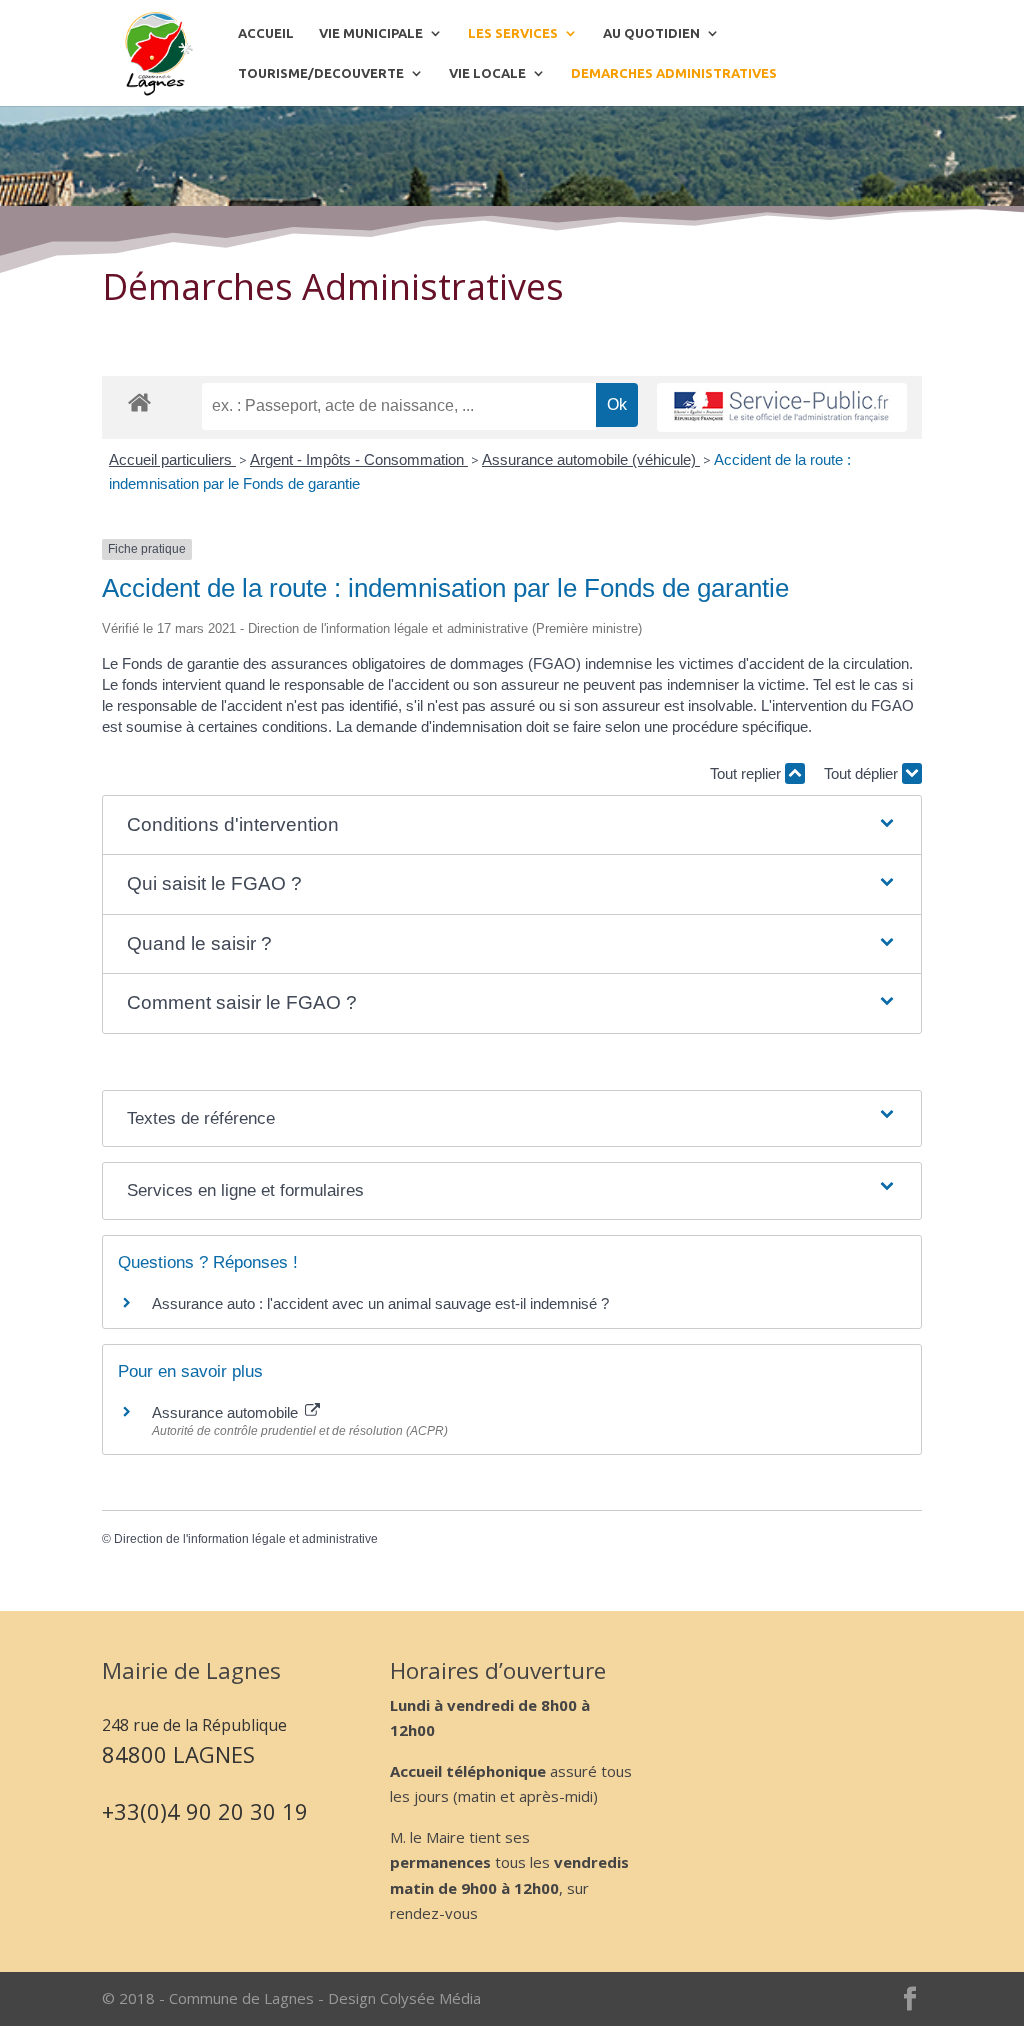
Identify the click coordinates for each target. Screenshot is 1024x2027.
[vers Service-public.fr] (782, 407)
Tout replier (747, 773)
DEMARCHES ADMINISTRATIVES (674, 73)
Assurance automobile (227, 1412)
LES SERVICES (513, 33)
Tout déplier (863, 773)
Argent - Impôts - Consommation (359, 459)
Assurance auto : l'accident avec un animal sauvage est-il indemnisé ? (380, 1303)
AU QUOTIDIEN (651, 33)
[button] (512, 825)
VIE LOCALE (487, 73)
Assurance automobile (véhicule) (591, 459)
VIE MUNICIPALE (371, 33)
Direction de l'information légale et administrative (246, 1539)
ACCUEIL (266, 33)
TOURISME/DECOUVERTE (321, 73)
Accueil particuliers (172, 459)
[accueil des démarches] (139, 401)
